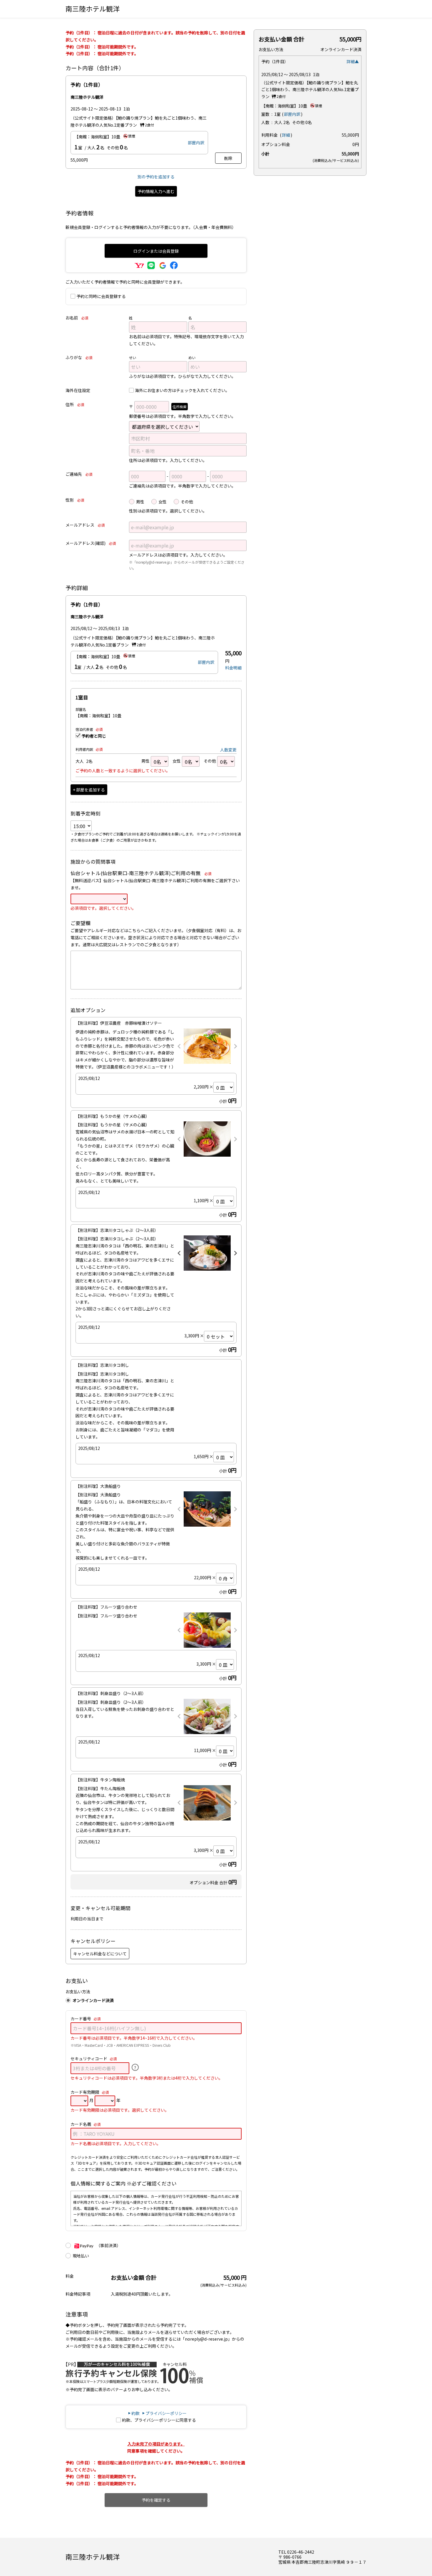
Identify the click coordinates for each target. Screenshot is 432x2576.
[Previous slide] (179, 1046)
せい (133, 357)
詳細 (286, 135)
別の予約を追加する (156, 177)
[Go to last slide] (179, 1253)
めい (192, 357)
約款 (135, 2413)
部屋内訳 (196, 143)
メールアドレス (85, 525)
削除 (228, 158)
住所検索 (180, 407)
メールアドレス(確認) (91, 543)
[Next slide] (235, 1046)
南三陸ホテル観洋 (93, 9)
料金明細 (233, 668)
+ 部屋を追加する (89, 790)
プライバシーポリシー (166, 2413)
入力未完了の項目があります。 (156, 2444)
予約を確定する (156, 2500)
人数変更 (228, 750)
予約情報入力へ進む (156, 191)
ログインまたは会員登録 (156, 251)
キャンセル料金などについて (100, 1954)
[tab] (205, 1267)
